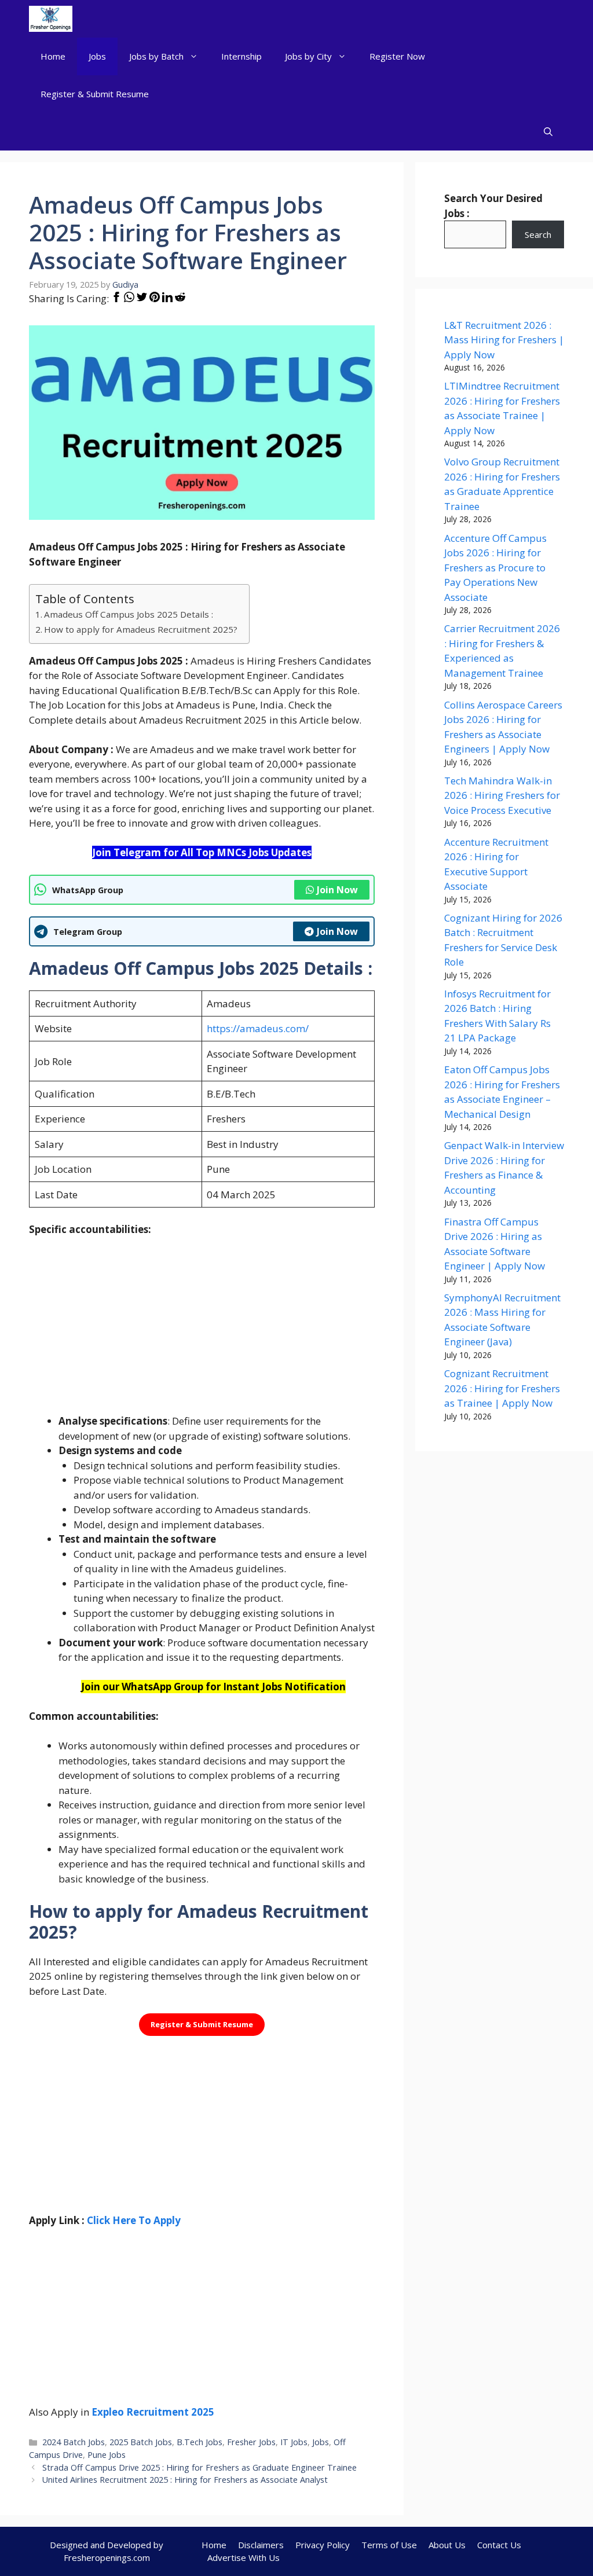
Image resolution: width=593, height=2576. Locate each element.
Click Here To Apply (134, 2220)
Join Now (337, 890)
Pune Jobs (107, 2455)
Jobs (97, 56)
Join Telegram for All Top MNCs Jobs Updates (202, 852)
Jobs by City (308, 56)
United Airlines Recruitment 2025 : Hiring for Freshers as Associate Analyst (185, 2480)
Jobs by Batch (156, 56)
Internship (241, 56)
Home (53, 56)
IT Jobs (294, 2442)
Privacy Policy (323, 2545)
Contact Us (499, 2545)
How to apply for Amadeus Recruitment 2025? (141, 629)
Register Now (397, 56)
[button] (548, 132)
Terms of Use (389, 2545)
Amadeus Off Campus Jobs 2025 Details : (129, 614)
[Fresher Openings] (51, 19)
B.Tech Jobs (200, 2442)
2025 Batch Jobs (141, 2442)
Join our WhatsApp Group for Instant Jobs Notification (213, 1687)
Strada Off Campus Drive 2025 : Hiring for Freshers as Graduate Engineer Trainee (200, 2467)
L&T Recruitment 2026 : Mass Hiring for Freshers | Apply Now (504, 340)
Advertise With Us (244, 2557)
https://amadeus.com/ (258, 1028)
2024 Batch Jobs (74, 2442)
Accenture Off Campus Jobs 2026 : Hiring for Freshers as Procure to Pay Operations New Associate (495, 568)
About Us (447, 2545)
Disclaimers (261, 2545)
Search (538, 234)
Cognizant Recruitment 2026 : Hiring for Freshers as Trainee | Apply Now (502, 1388)
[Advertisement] (202, 1333)
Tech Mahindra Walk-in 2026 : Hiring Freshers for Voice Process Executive (502, 795)
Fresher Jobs (251, 2442)
